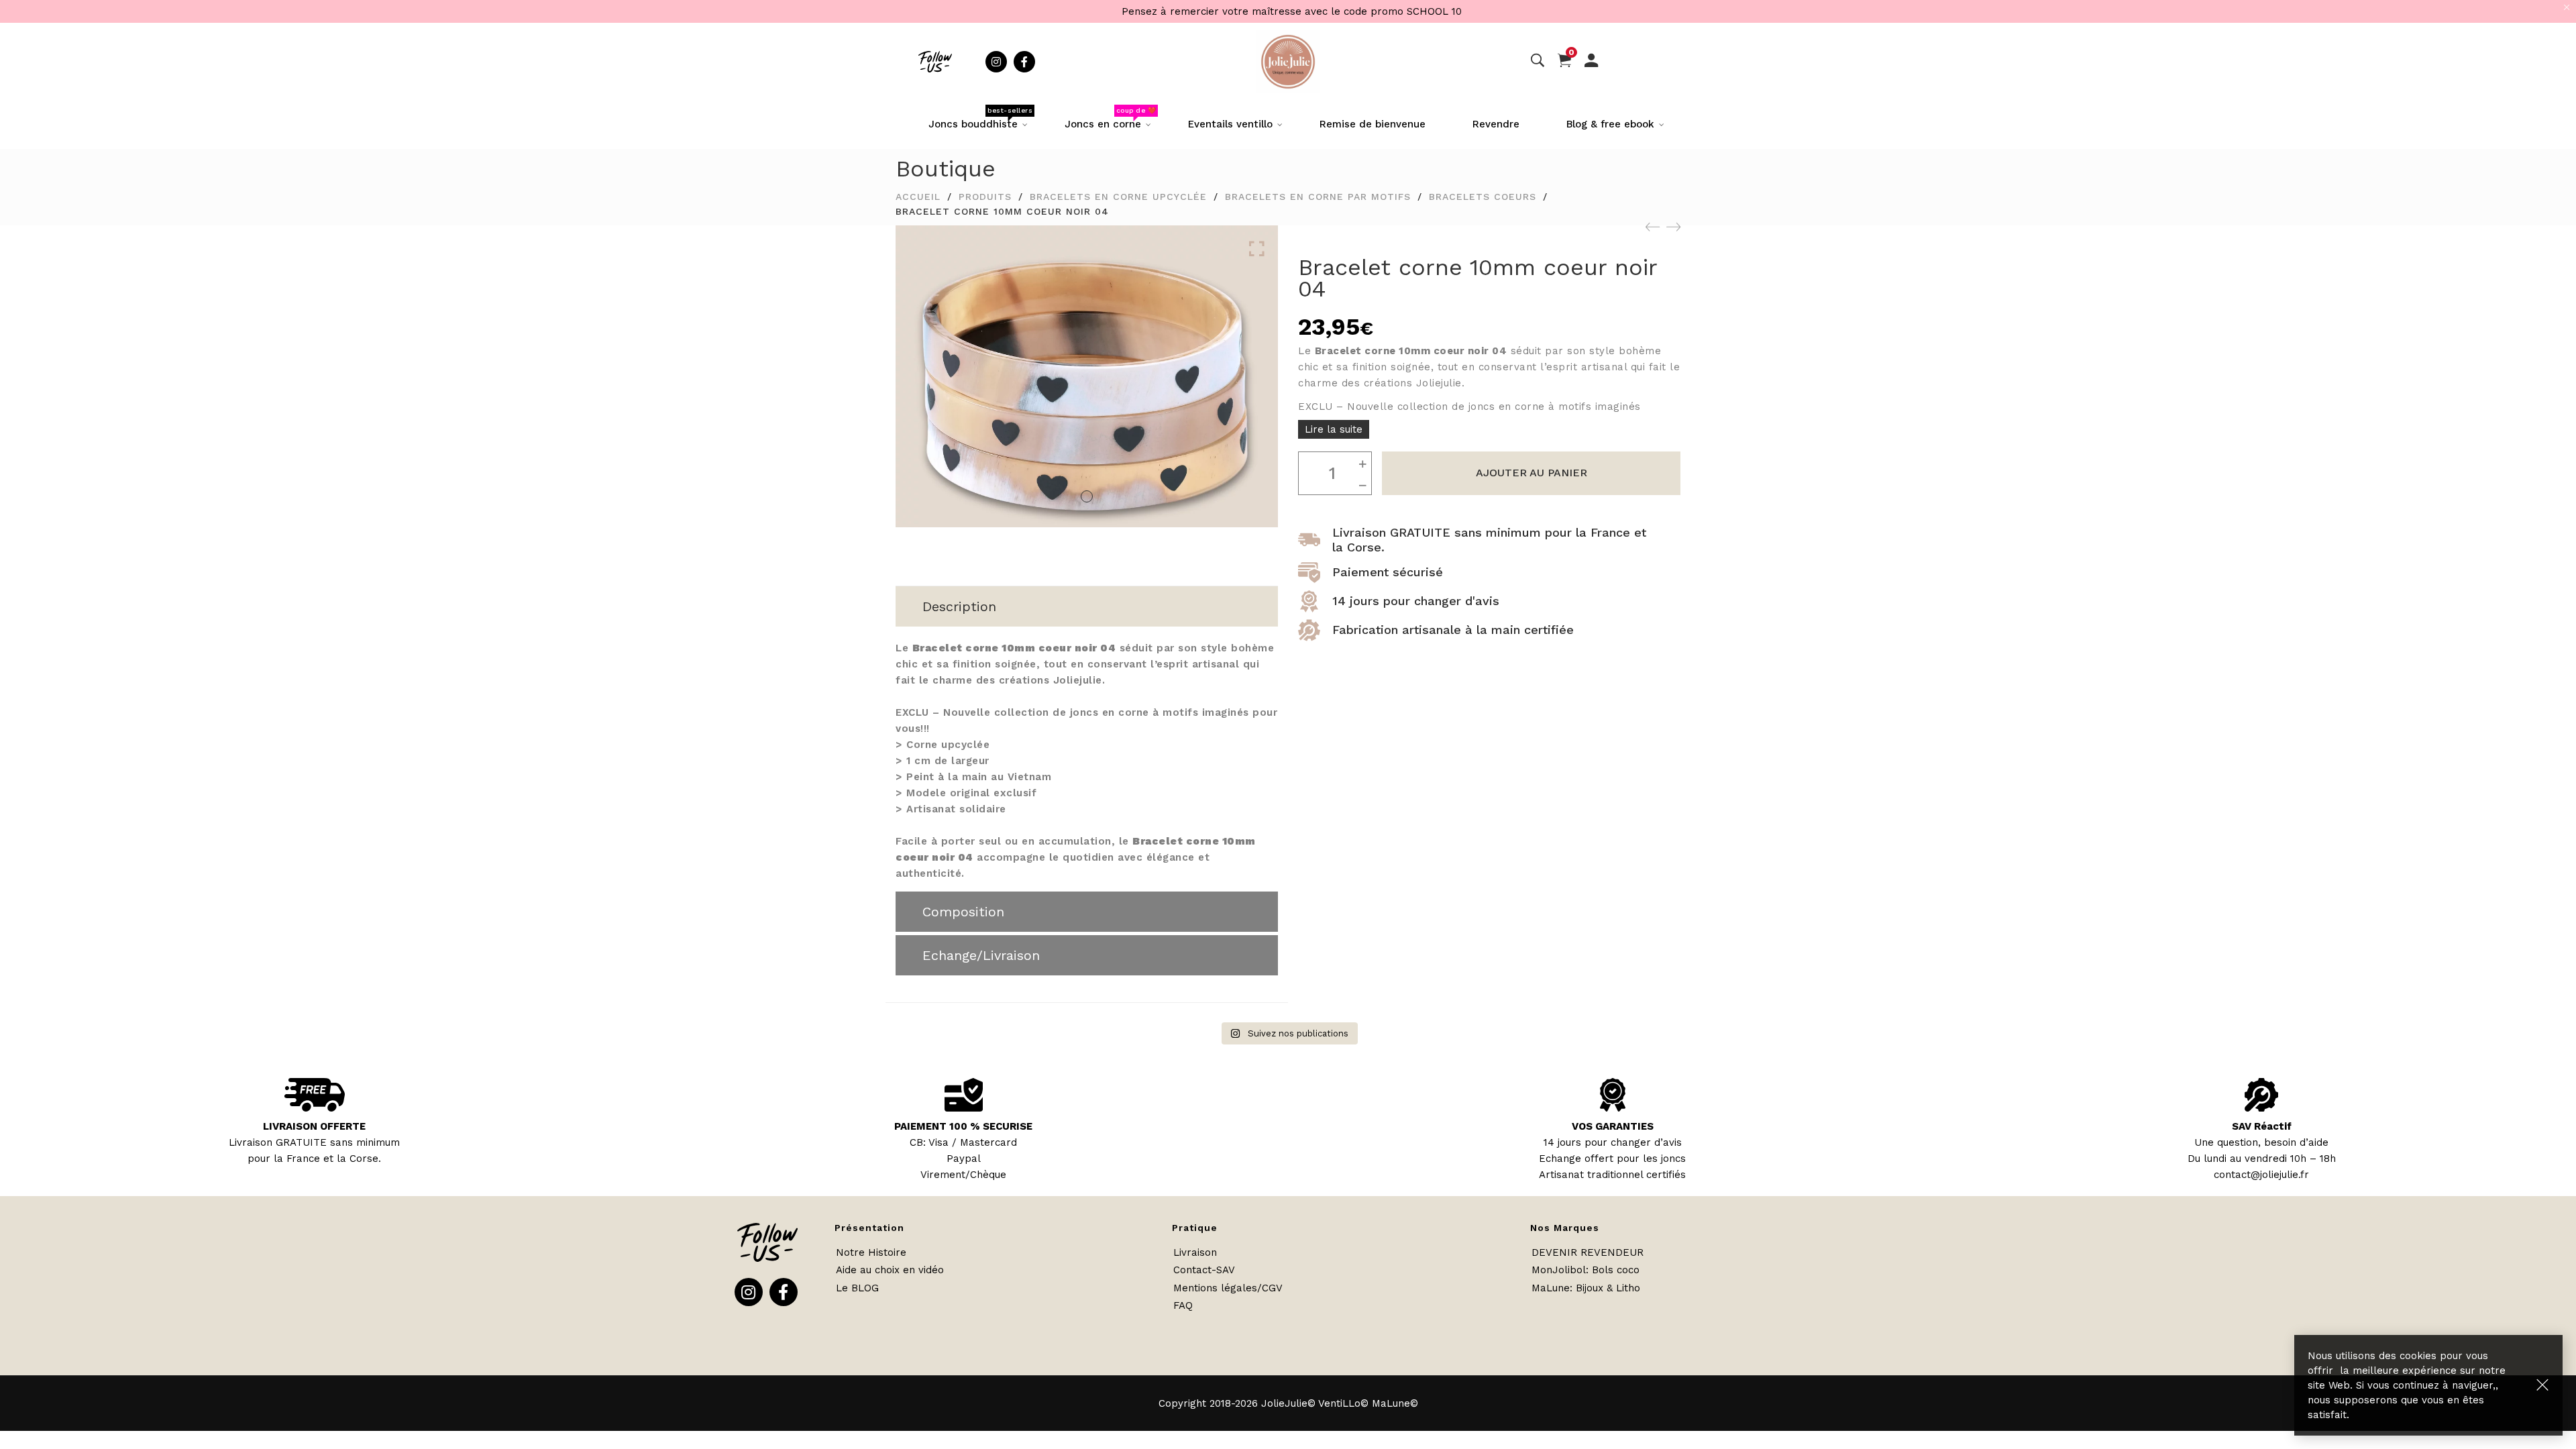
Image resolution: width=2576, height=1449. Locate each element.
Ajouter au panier (1532, 473)
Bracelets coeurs (1483, 197)
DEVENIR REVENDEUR (1588, 1252)
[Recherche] (1538, 61)
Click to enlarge (1257, 249)
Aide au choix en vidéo (890, 1270)
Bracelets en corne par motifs (1318, 197)
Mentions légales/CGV (1228, 1288)
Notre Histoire (871, 1252)
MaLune (1551, 1288)
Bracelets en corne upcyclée (1118, 197)
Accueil (918, 197)
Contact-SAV (1204, 1270)
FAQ (1183, 1305)
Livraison (1195, 1252)
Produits (985, 197)
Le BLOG (857, 1288)
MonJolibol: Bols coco (1586, 1270)
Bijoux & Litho (1608, 1288)
